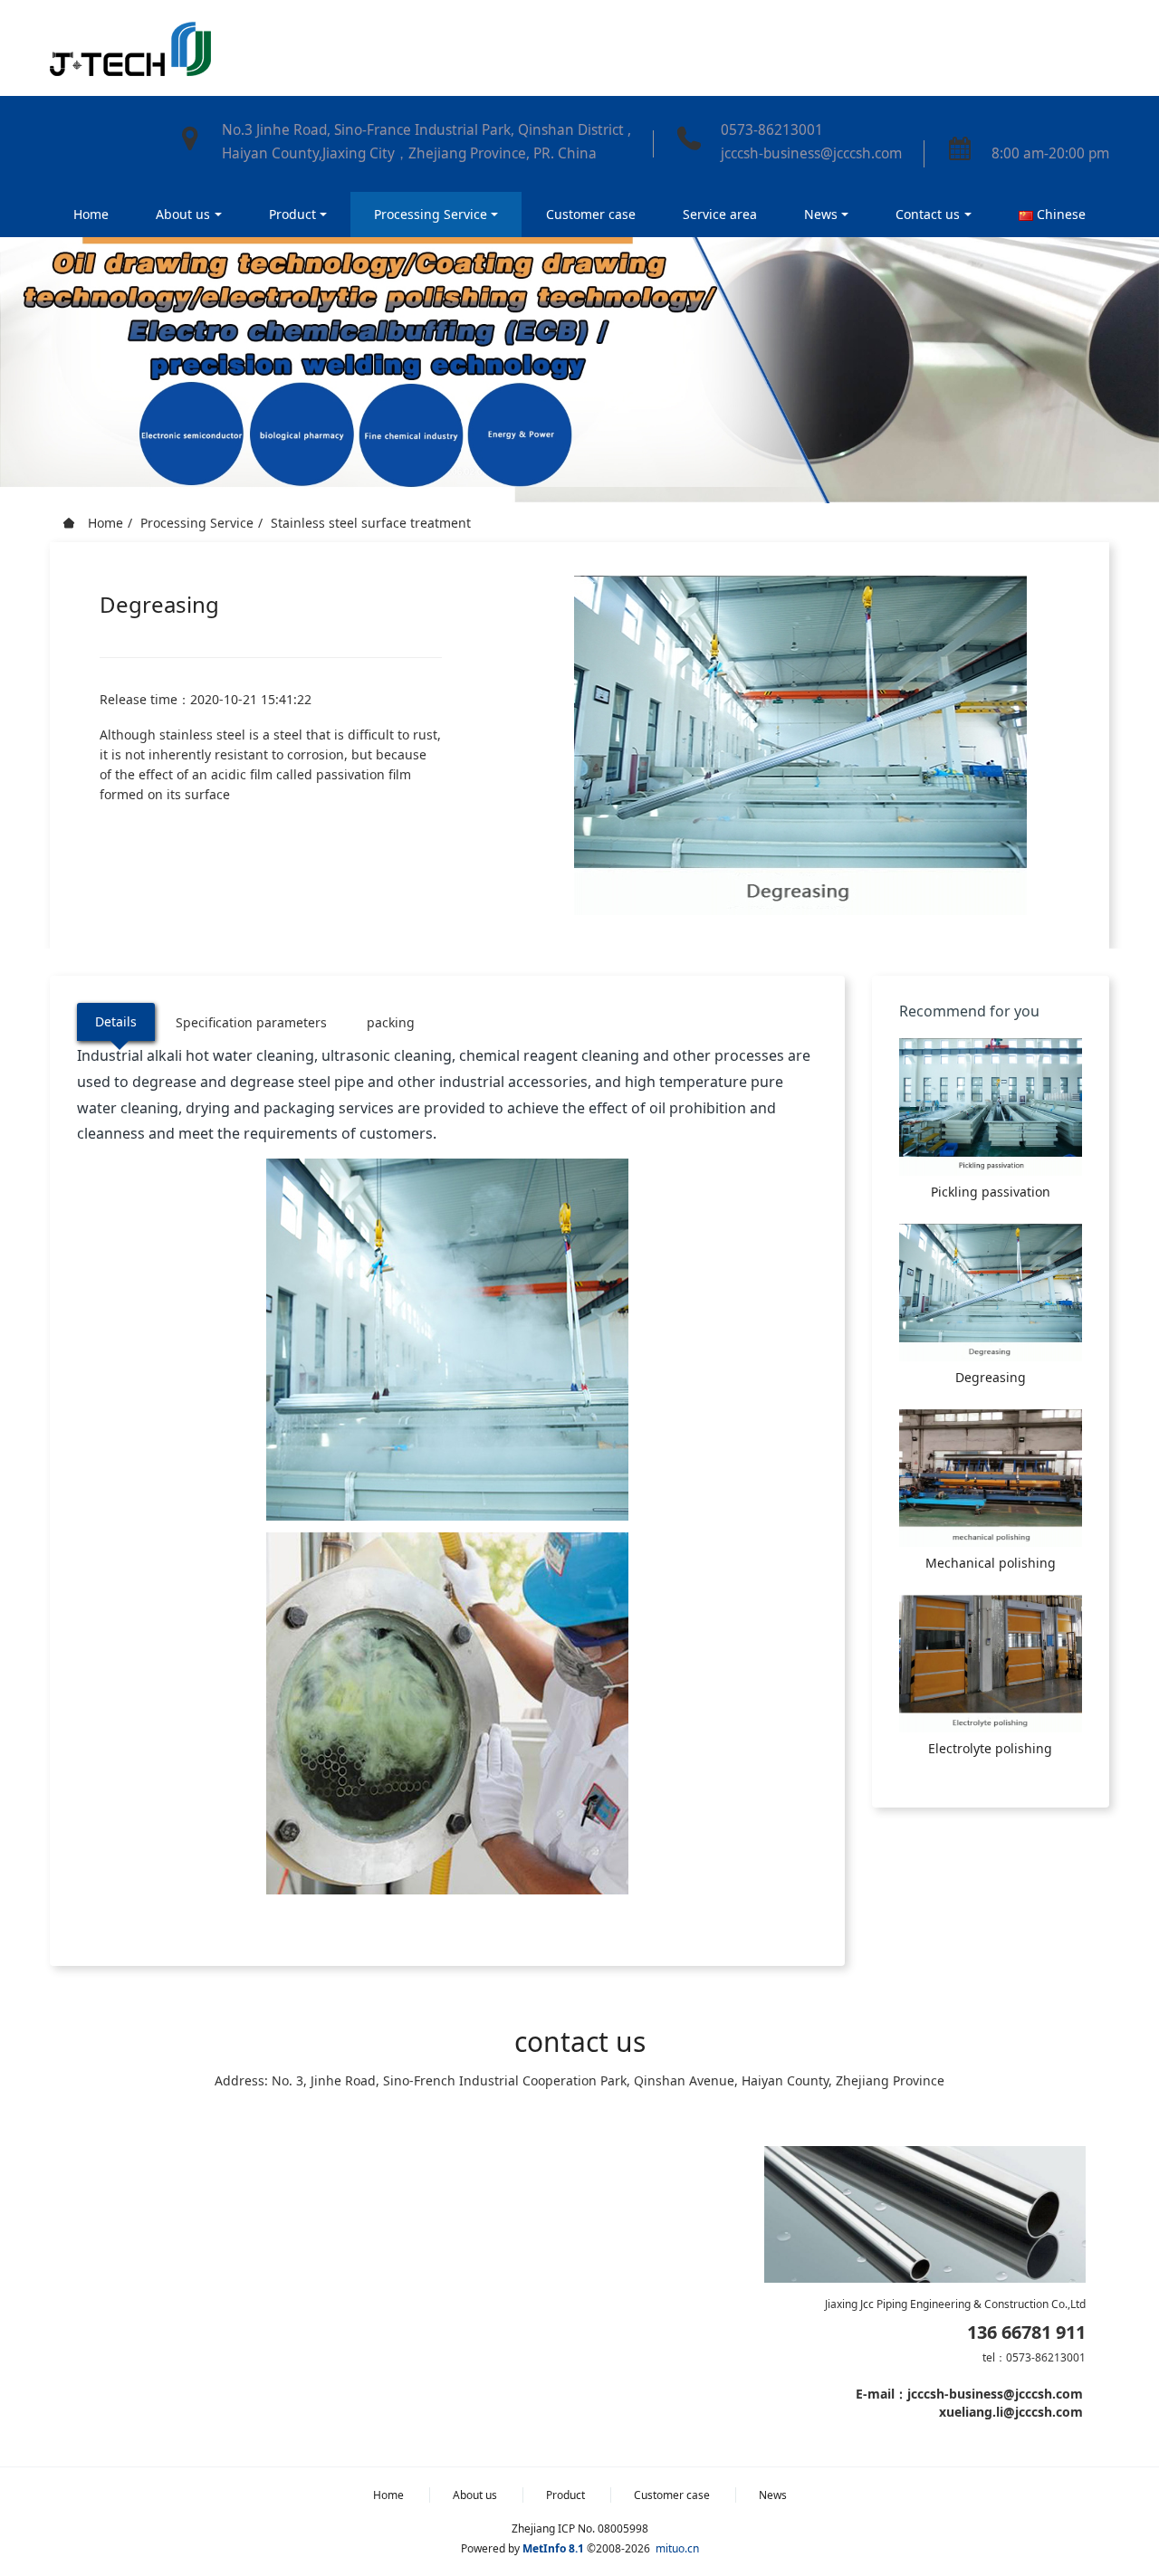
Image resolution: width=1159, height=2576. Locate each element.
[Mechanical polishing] (991, 1478)
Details (116, 1021)
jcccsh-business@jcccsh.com (811, 153)
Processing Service (197, 523)
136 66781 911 (1026, 2333)
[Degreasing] (991, 1293)
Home (91, 214)
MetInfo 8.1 (553, 2548)
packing (391, 1022)
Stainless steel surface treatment (371, 523)
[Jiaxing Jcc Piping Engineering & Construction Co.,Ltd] (130, 48)
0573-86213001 (772, 130)
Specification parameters (251, 1022)
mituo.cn (677, 2548)
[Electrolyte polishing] (991, 1664)
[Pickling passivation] (991, 1107)
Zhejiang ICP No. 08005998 (580, 2528)
